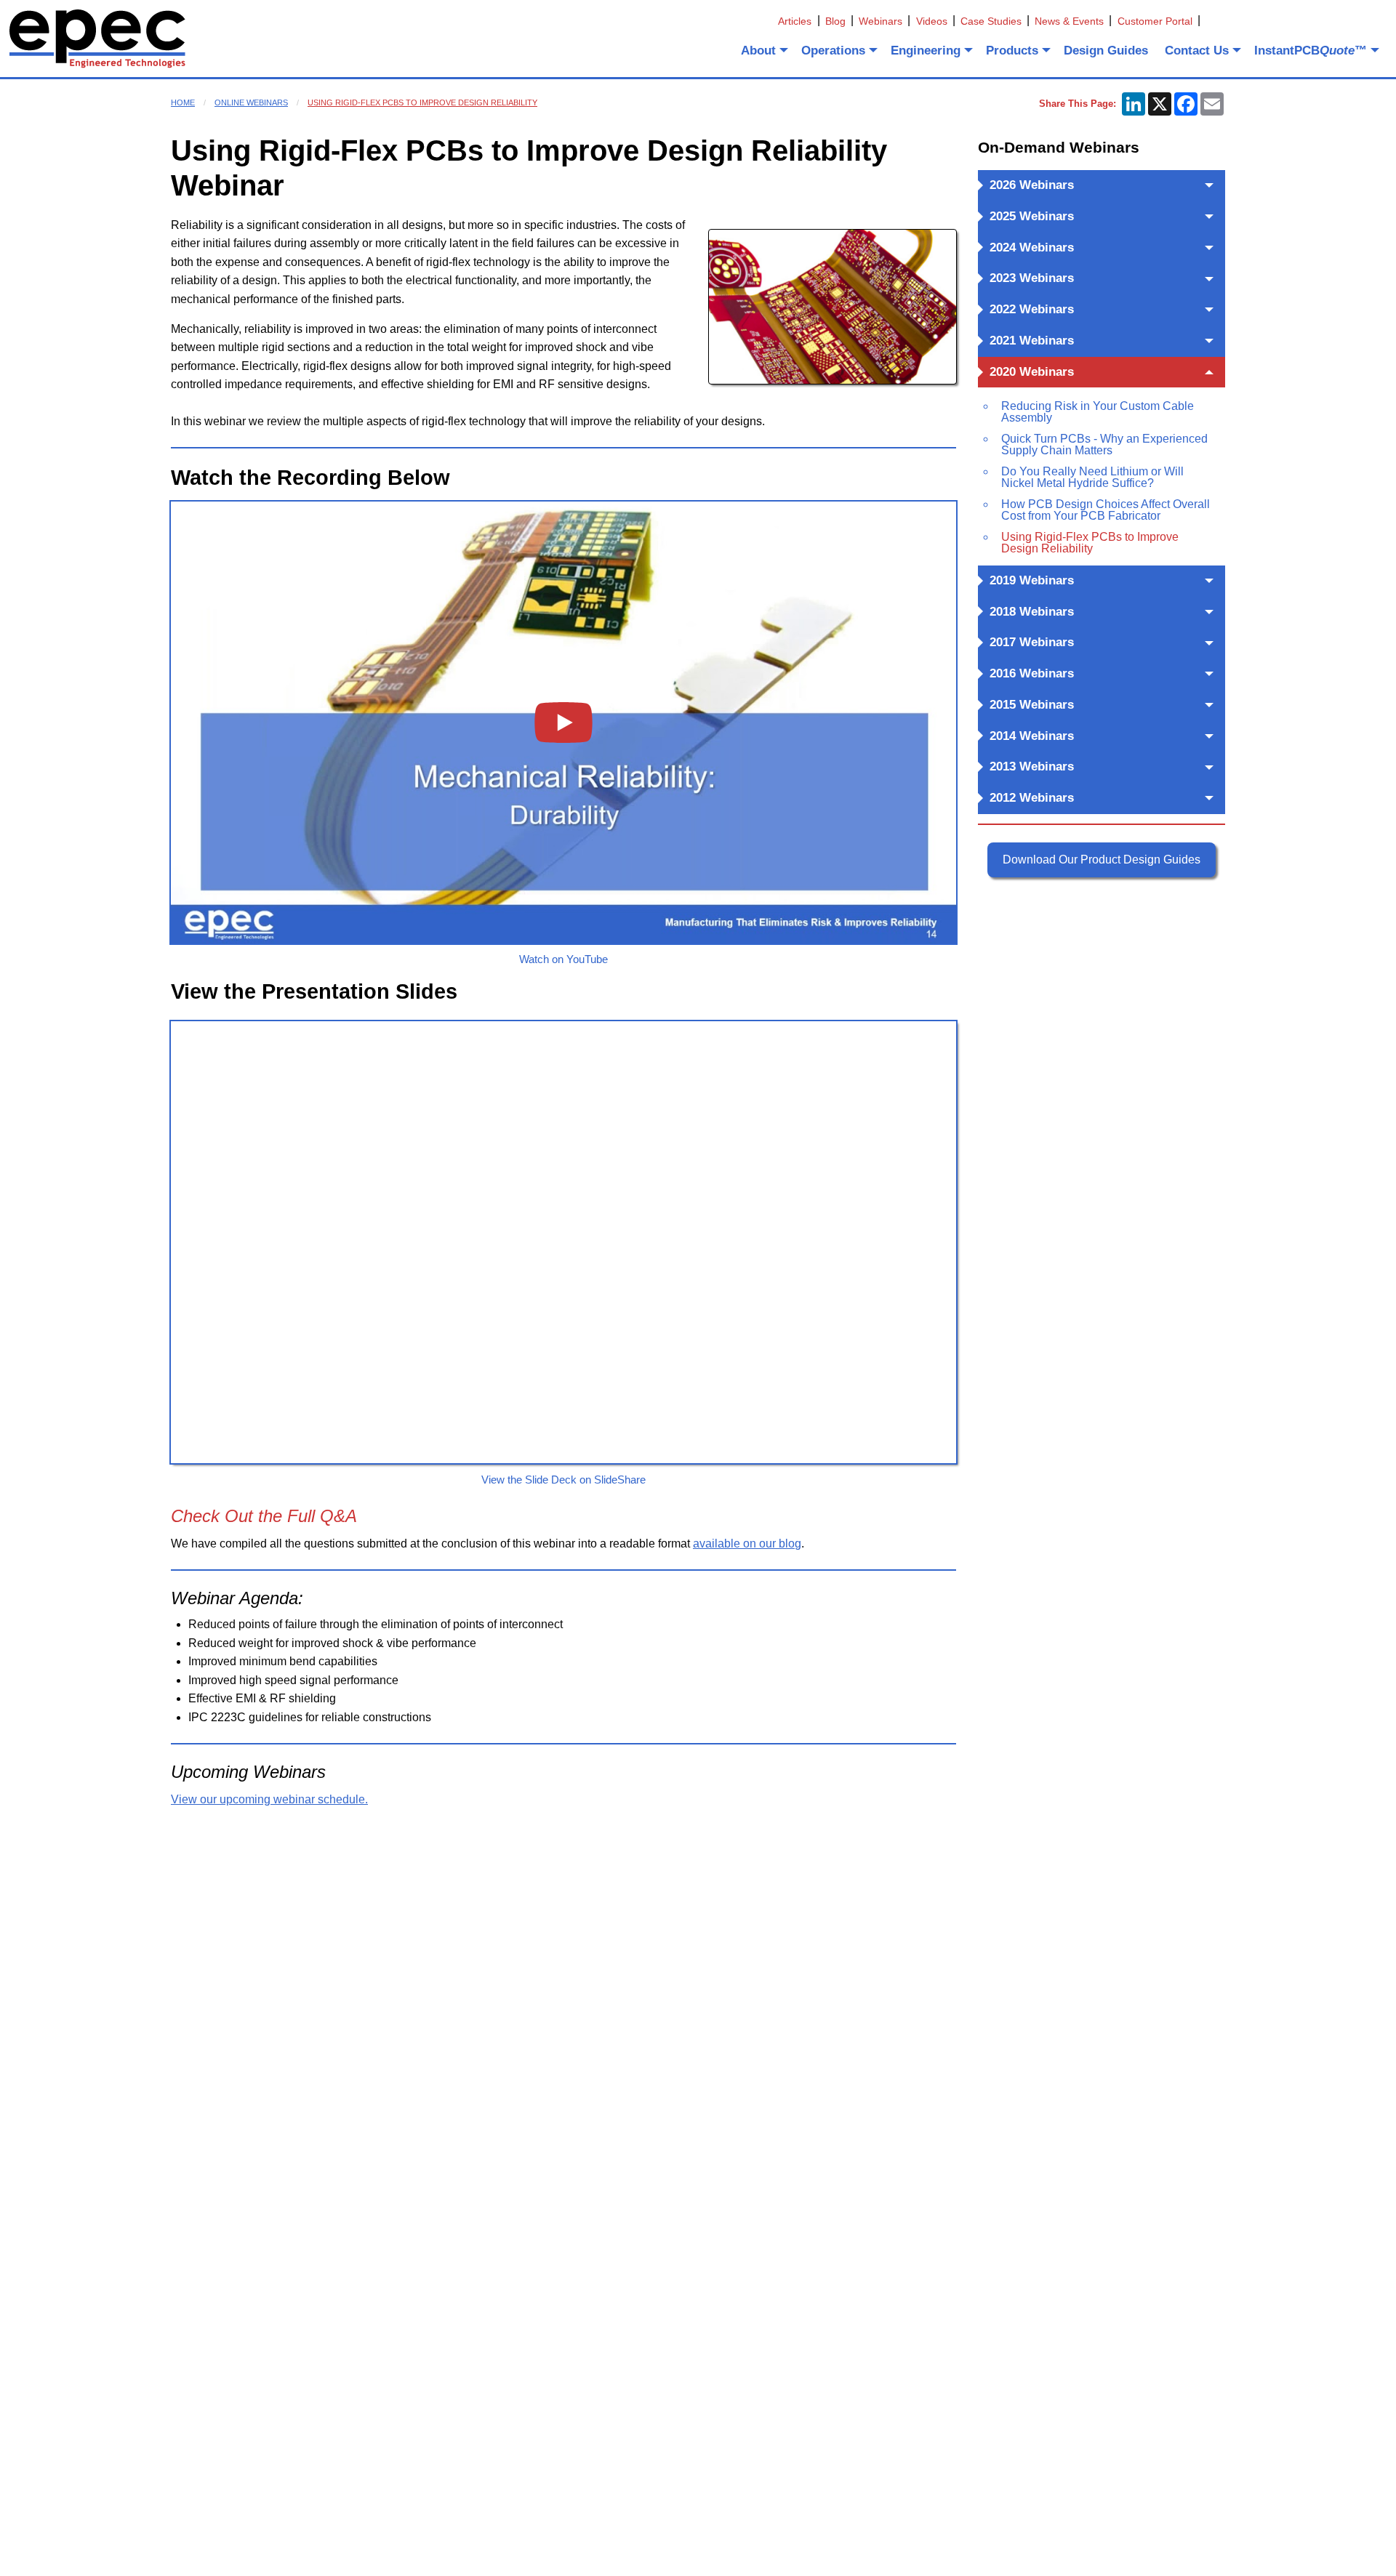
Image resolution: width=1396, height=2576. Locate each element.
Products (1012, 51)
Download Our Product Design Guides (1102, 860)
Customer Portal (1155, 21)
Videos (932, 21)
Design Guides (1106, 51)
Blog (835, 21)
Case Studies (991, 21)
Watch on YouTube (563, 959)
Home (183, 102)
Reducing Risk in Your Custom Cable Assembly (1098, 412)
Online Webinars (251, 102)
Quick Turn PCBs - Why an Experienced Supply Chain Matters (1104, 444)
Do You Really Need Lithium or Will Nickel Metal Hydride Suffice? (1092, 477)
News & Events (1069, 21)
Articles (795, 21)
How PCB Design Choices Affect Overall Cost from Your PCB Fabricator (1106, 510)
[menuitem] (763, 50)
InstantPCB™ (1311, 51)
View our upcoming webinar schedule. (269, 1799)
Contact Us (1197, 51)
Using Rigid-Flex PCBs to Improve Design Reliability (422, 102)
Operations (833, 51)
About (758, 51)
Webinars (880, 21)
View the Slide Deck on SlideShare (563, 1480)
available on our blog (747, 1543)
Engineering (926, 51)
